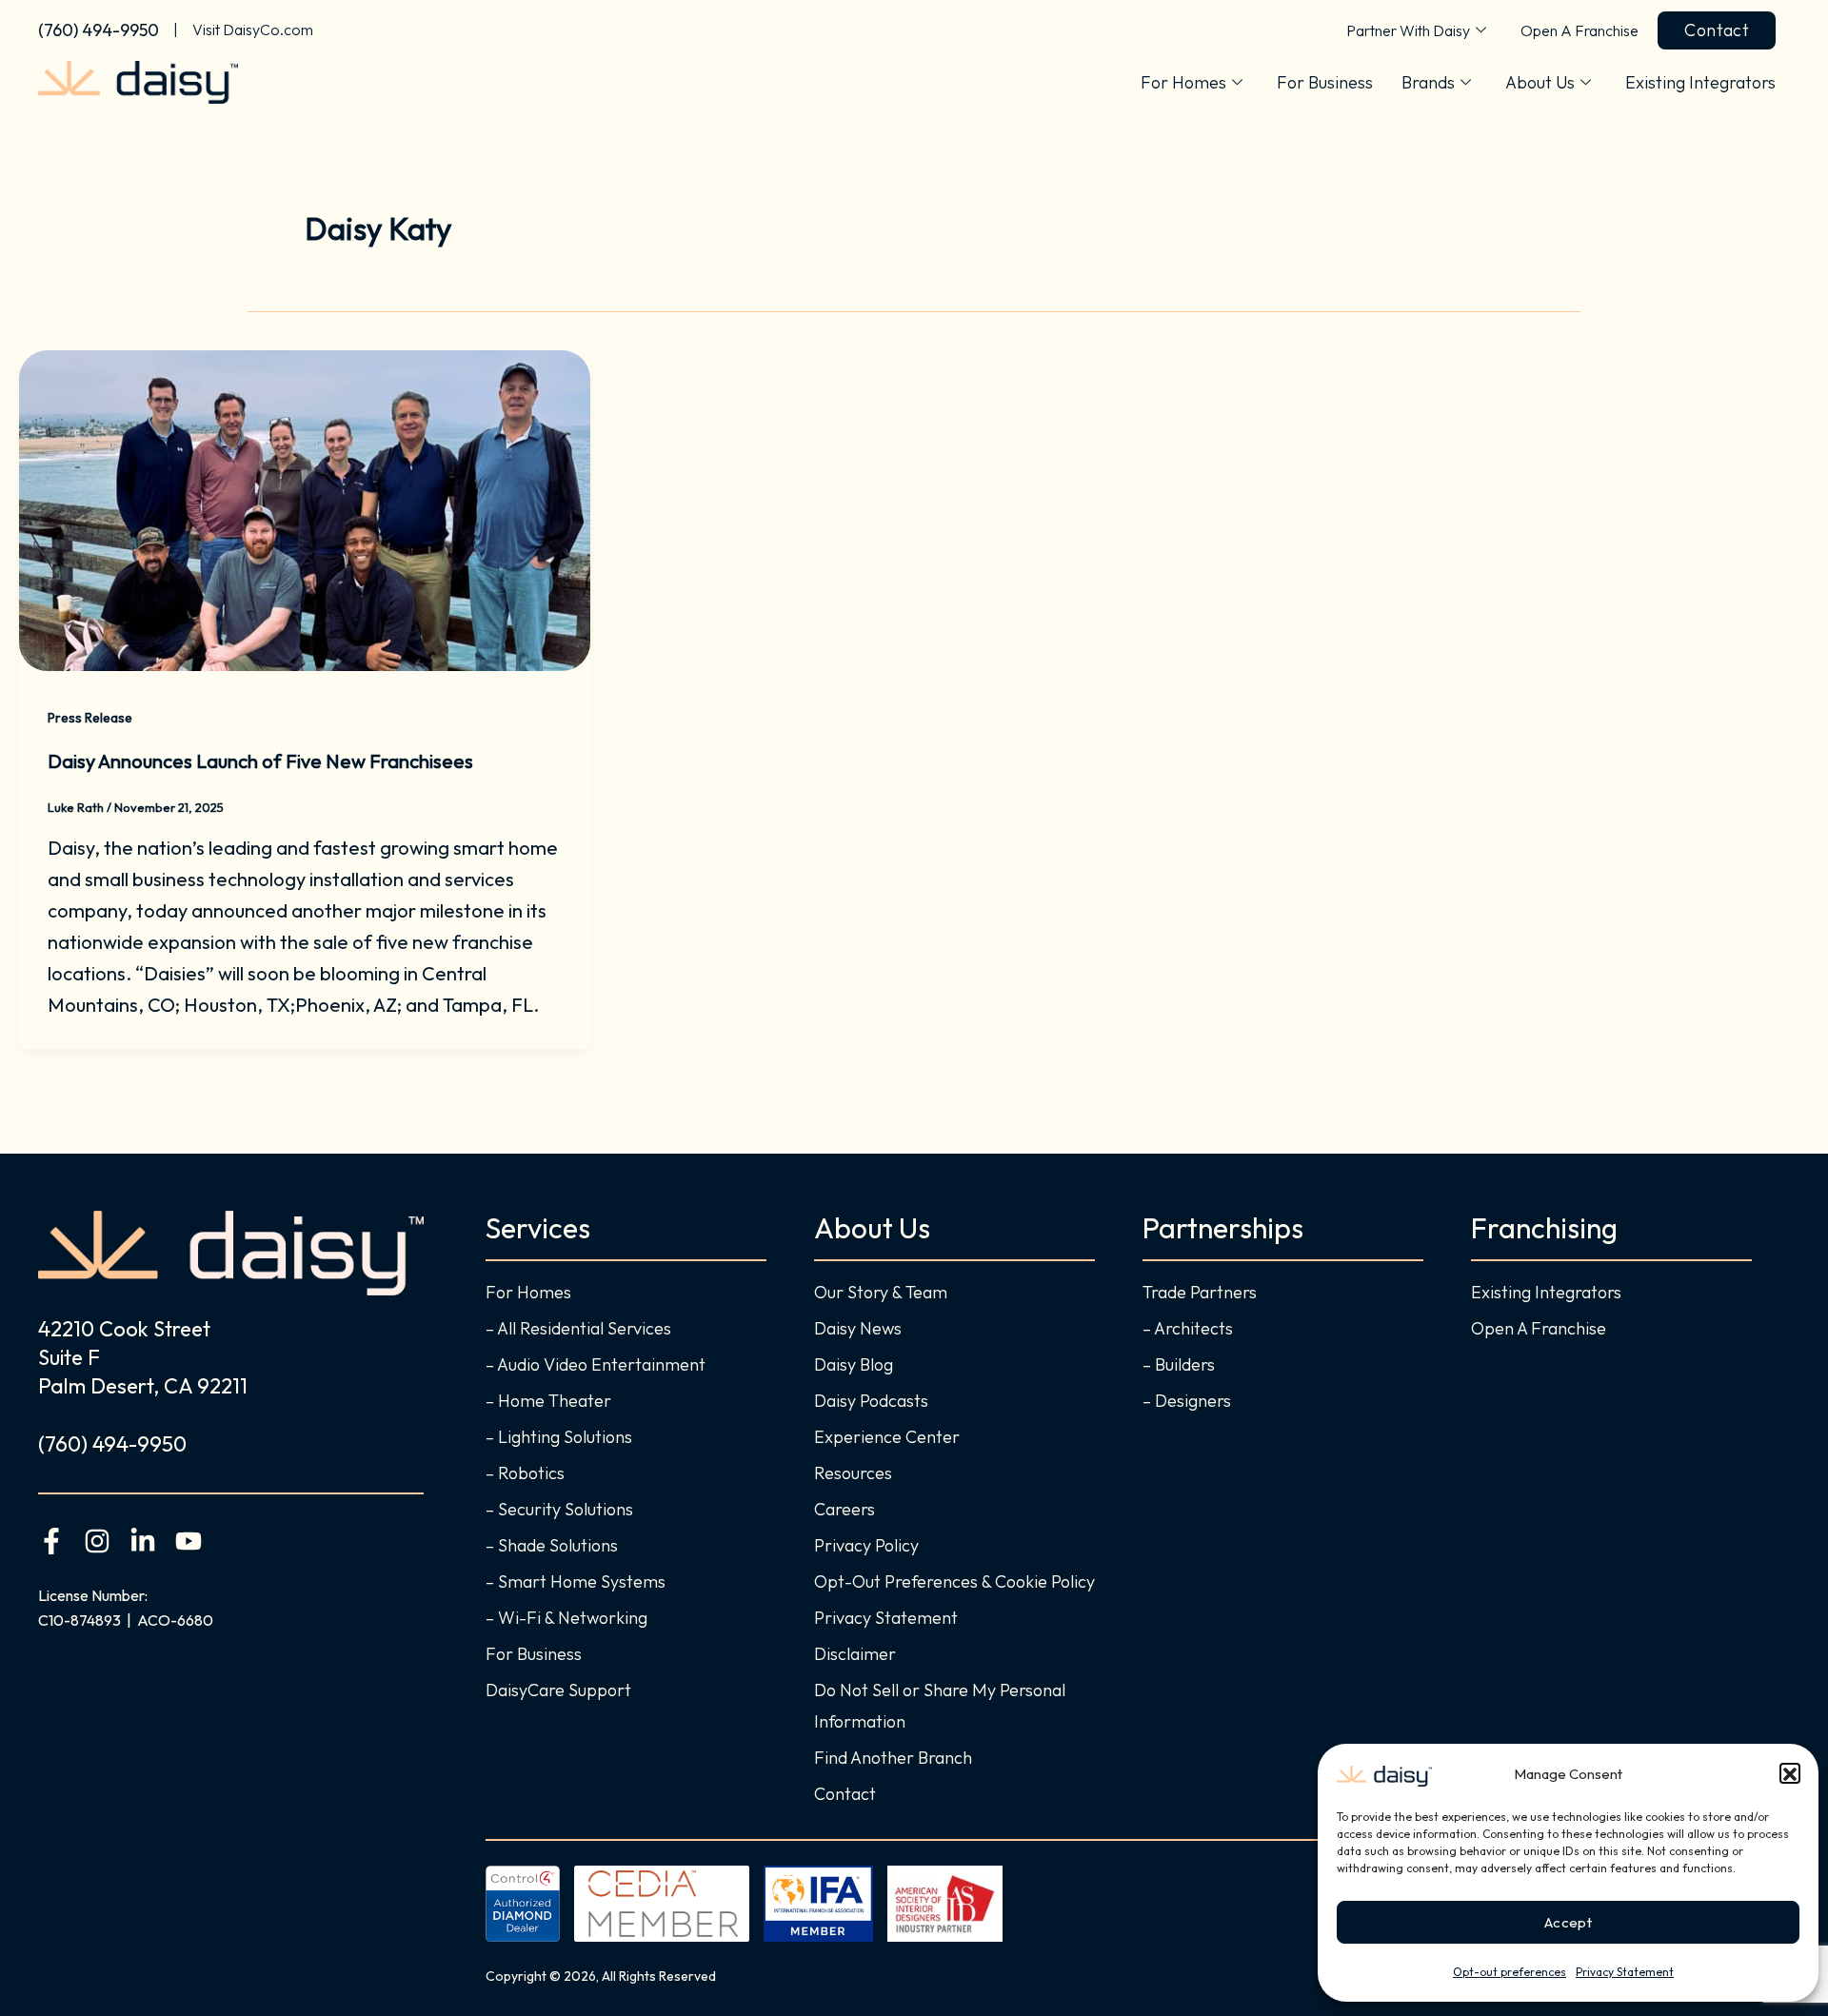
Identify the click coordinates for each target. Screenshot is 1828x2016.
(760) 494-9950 (99, 30)
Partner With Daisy (1408, 30)
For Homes (1183, 82)
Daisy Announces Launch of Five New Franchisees (260, 761)
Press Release (90, 718)
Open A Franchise (1580, 30)
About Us (1540, 82)
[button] (1790, 1774)
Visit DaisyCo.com (253, 30)
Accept (1568, 1922)
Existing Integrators (1700, 82)
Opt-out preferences (1510, 1972)
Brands (1428, 82)
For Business (1325, 82)
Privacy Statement (1625, 1972)
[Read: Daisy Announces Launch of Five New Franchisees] (305, 508)
